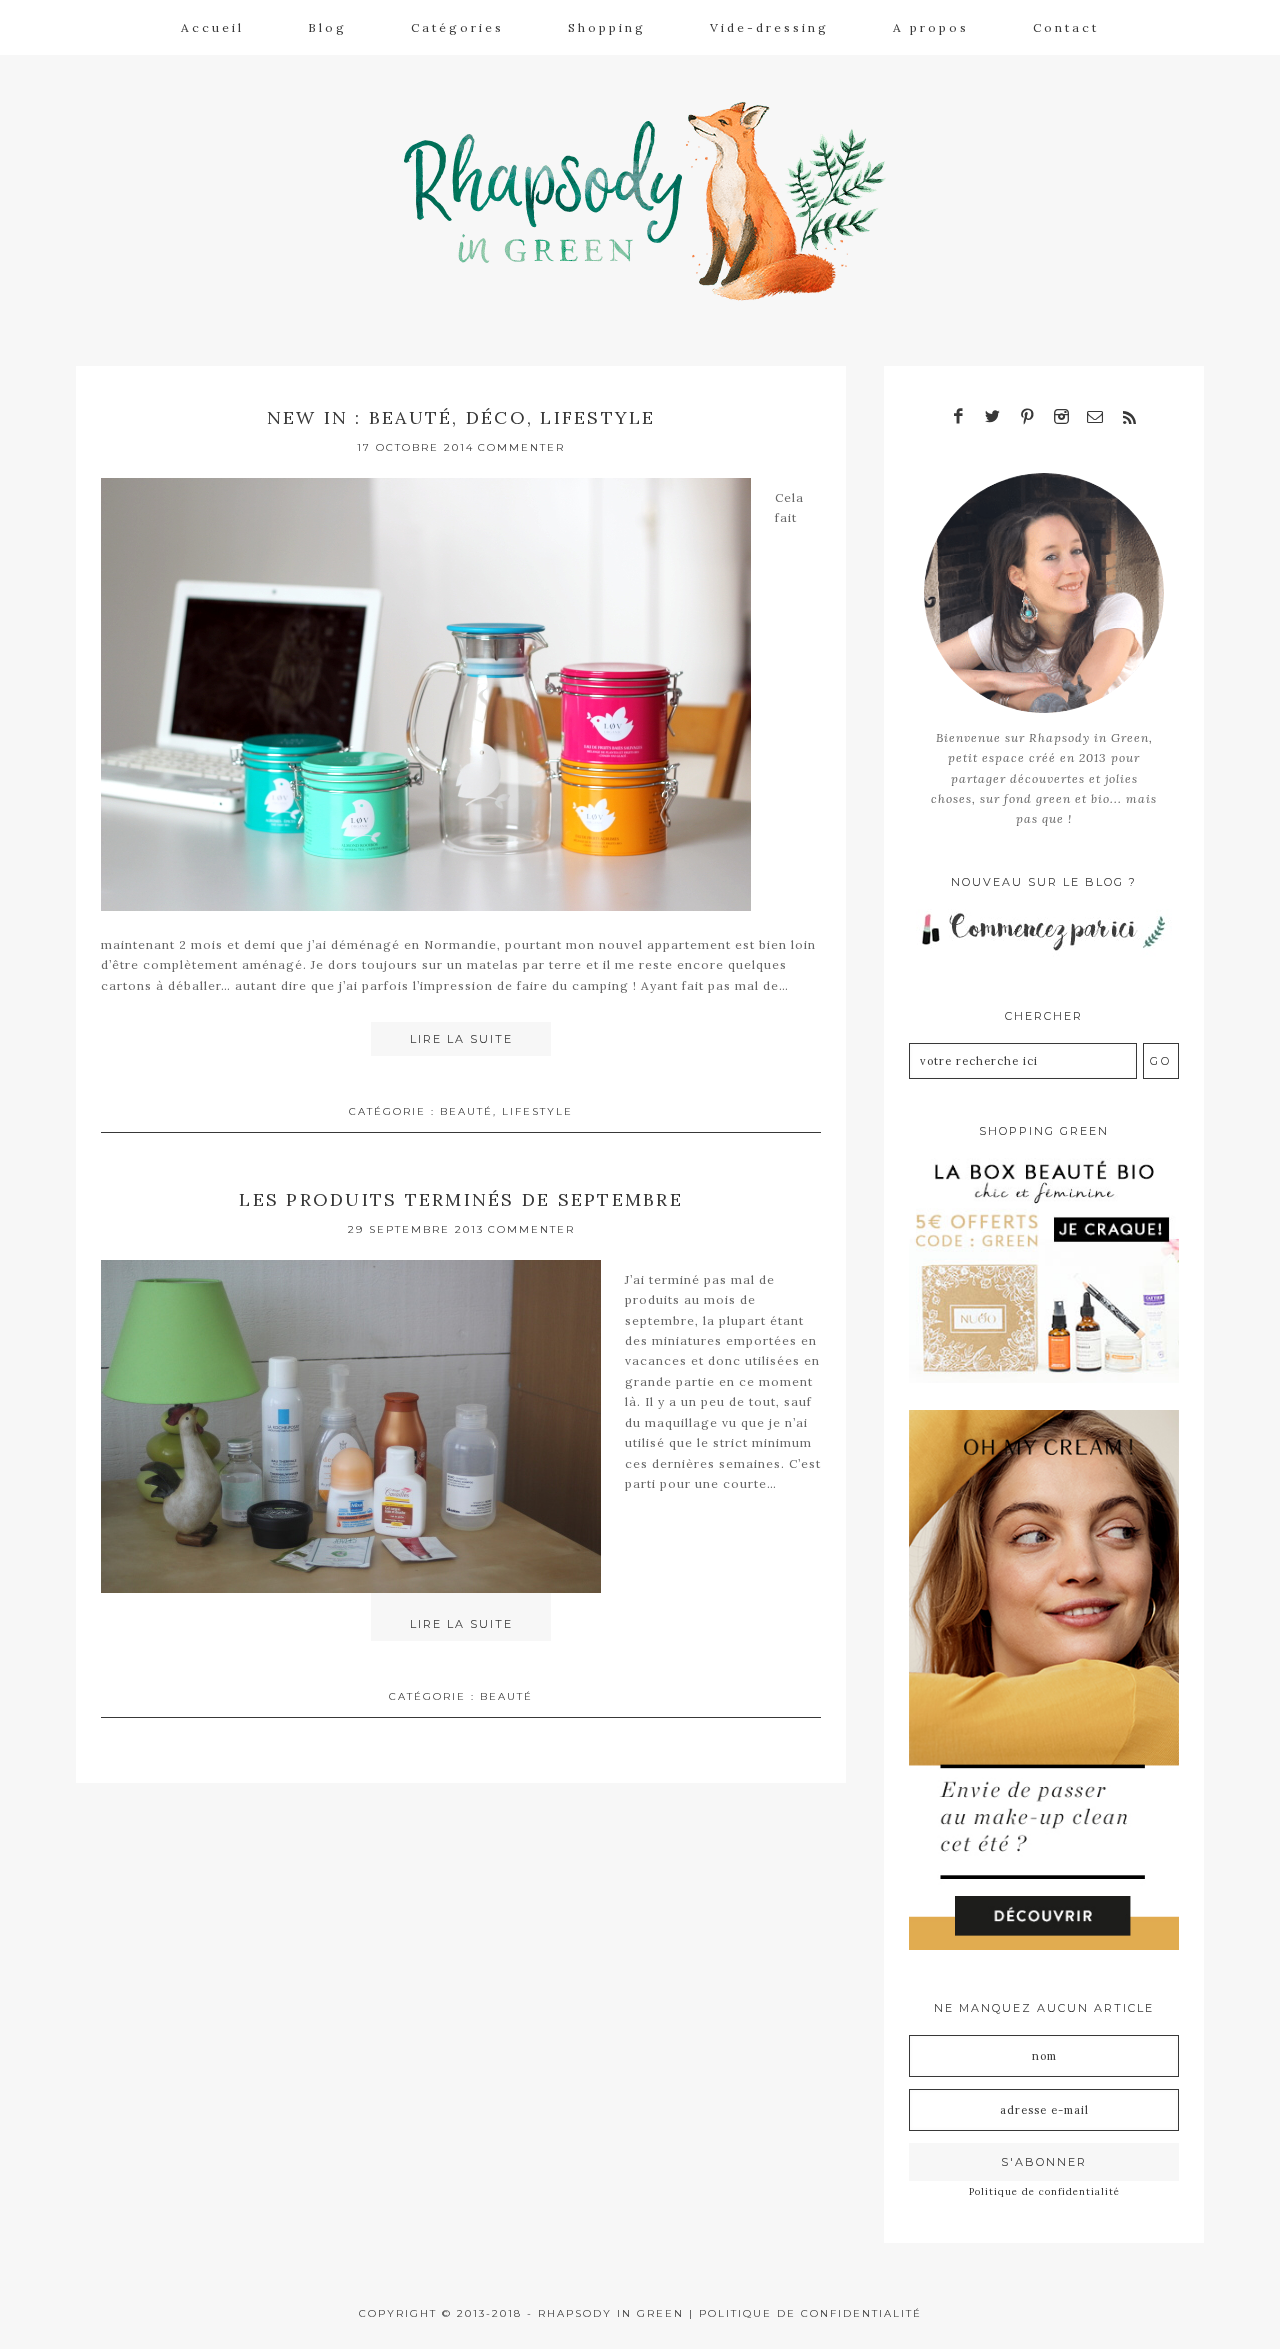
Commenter (521, 447)
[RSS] (1129, 417)
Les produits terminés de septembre (461, 1199)
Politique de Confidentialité (810, 2313)
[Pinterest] (1027, 417)
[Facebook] (959, 417)
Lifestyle (537, 1111)
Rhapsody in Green (655, 201)
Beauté (466, 1111)
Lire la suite (461, 1039)
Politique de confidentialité (1044, 2191)
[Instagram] (1061, 417)
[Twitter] (993, 417)
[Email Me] (1095, 417)
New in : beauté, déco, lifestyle (461, 417)
